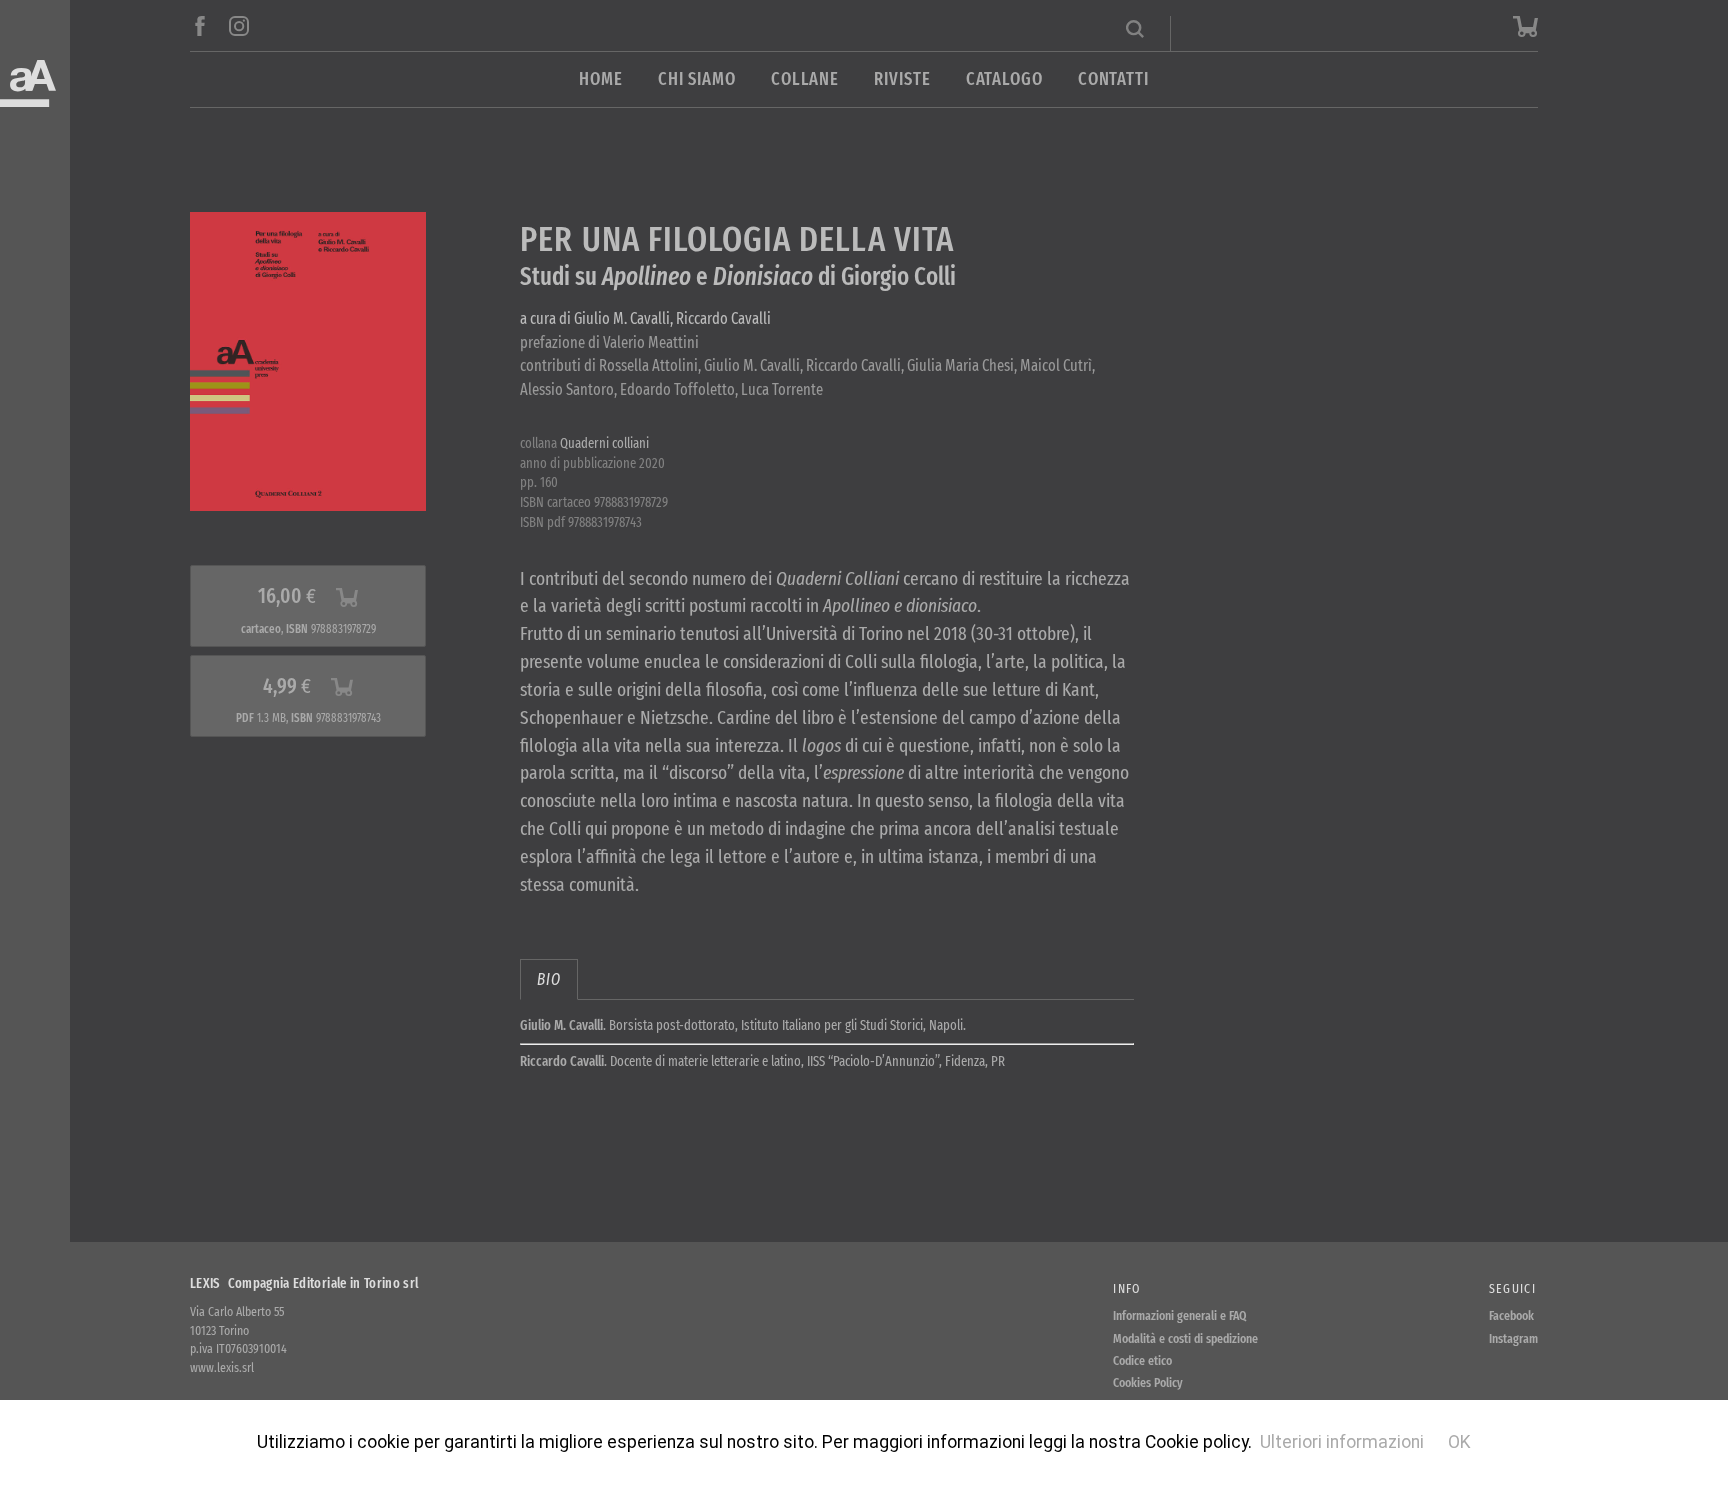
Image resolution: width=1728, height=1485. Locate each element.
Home (601, 79)
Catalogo (1004, 79)
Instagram (1513, 1338)
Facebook (1511, 1315)
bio (548, 979)
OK (1459, 1442)
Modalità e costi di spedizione (1185, 1338)
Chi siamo (697, 79)
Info (1126, 1288)
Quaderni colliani (604, 443)
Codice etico (1142, 1360)
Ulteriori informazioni (1342, 1442)
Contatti (1113, 79)
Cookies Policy (1148, 1382)
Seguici (1512, 1288)
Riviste (902, 79)
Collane (805, 79)
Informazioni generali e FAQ (1180, 1315)
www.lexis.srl (222, 1367)
